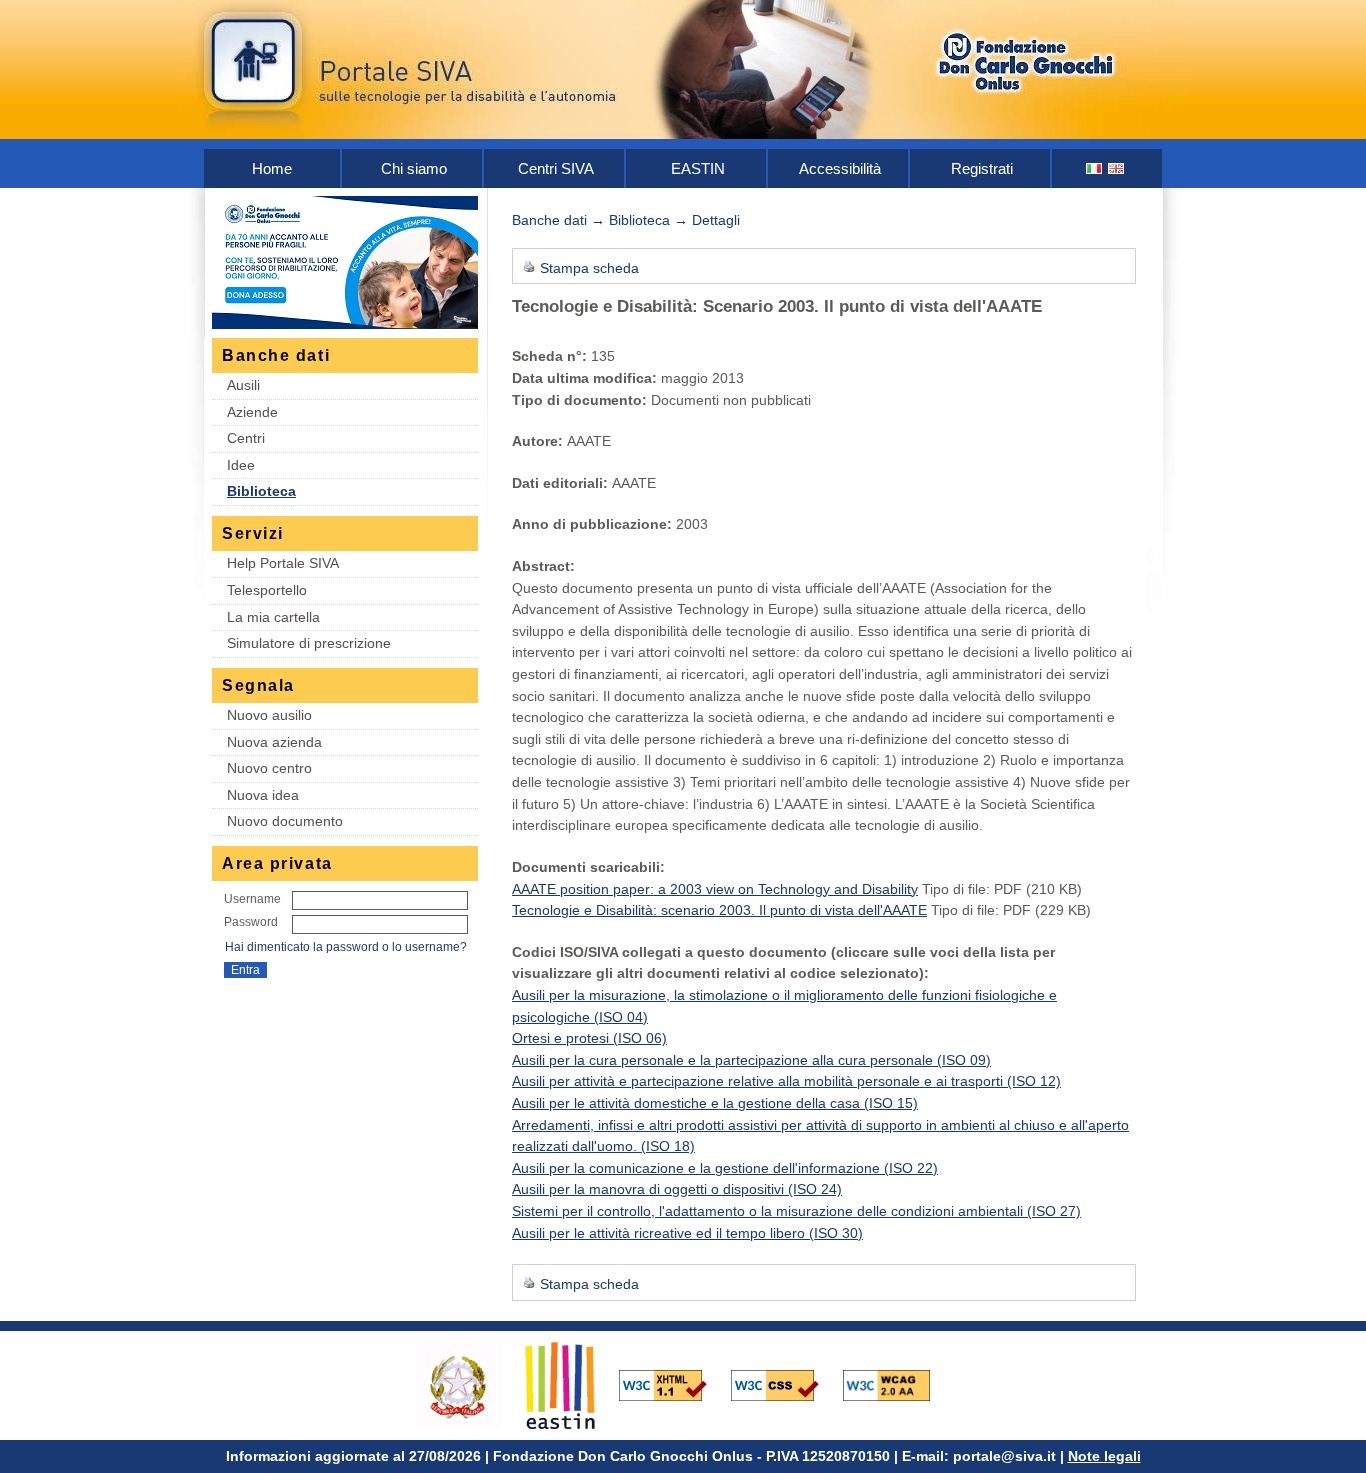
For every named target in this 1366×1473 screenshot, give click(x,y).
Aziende (252, 412)
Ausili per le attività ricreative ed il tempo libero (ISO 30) (687, 1233)
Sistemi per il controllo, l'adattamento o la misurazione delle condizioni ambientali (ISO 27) (796, 1211)
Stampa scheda (589, 268)
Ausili (243, 385)
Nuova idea (263, 795)
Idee (241, 465)
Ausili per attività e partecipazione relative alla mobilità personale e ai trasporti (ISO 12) (786, 1081)
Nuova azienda (274, 742)
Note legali (1104, 1456)
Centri (246, 438)
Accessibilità (840, 168)
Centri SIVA (556, 168)
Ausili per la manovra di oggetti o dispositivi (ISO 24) (677, 1189)
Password (251, 922)
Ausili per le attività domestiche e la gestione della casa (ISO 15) (715, 1103)
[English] (1117, 168)
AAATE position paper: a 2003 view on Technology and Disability (715, 889)
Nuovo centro (269, 768)
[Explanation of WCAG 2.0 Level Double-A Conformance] (897, 1384)
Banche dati (549, 220)
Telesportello (267, 590)
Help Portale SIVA (283, 563)
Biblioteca (261, 491)
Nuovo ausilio (269, 715)
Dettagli (716, 220)
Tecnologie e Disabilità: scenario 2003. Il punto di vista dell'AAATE (719, 910)
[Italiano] (1095, 168)
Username (252, 899)
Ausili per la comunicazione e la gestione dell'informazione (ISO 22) (725, 1168)
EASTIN (698, 168)
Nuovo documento (285, 821)
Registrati (982, 168)
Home (272, 168)
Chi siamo (414, 168)
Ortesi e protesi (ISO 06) (589, 1038)
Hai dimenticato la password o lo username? (346, 947)
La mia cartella (273, 617)
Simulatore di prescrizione (309, 643)
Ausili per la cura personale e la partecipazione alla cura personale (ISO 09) (751, 1060)
